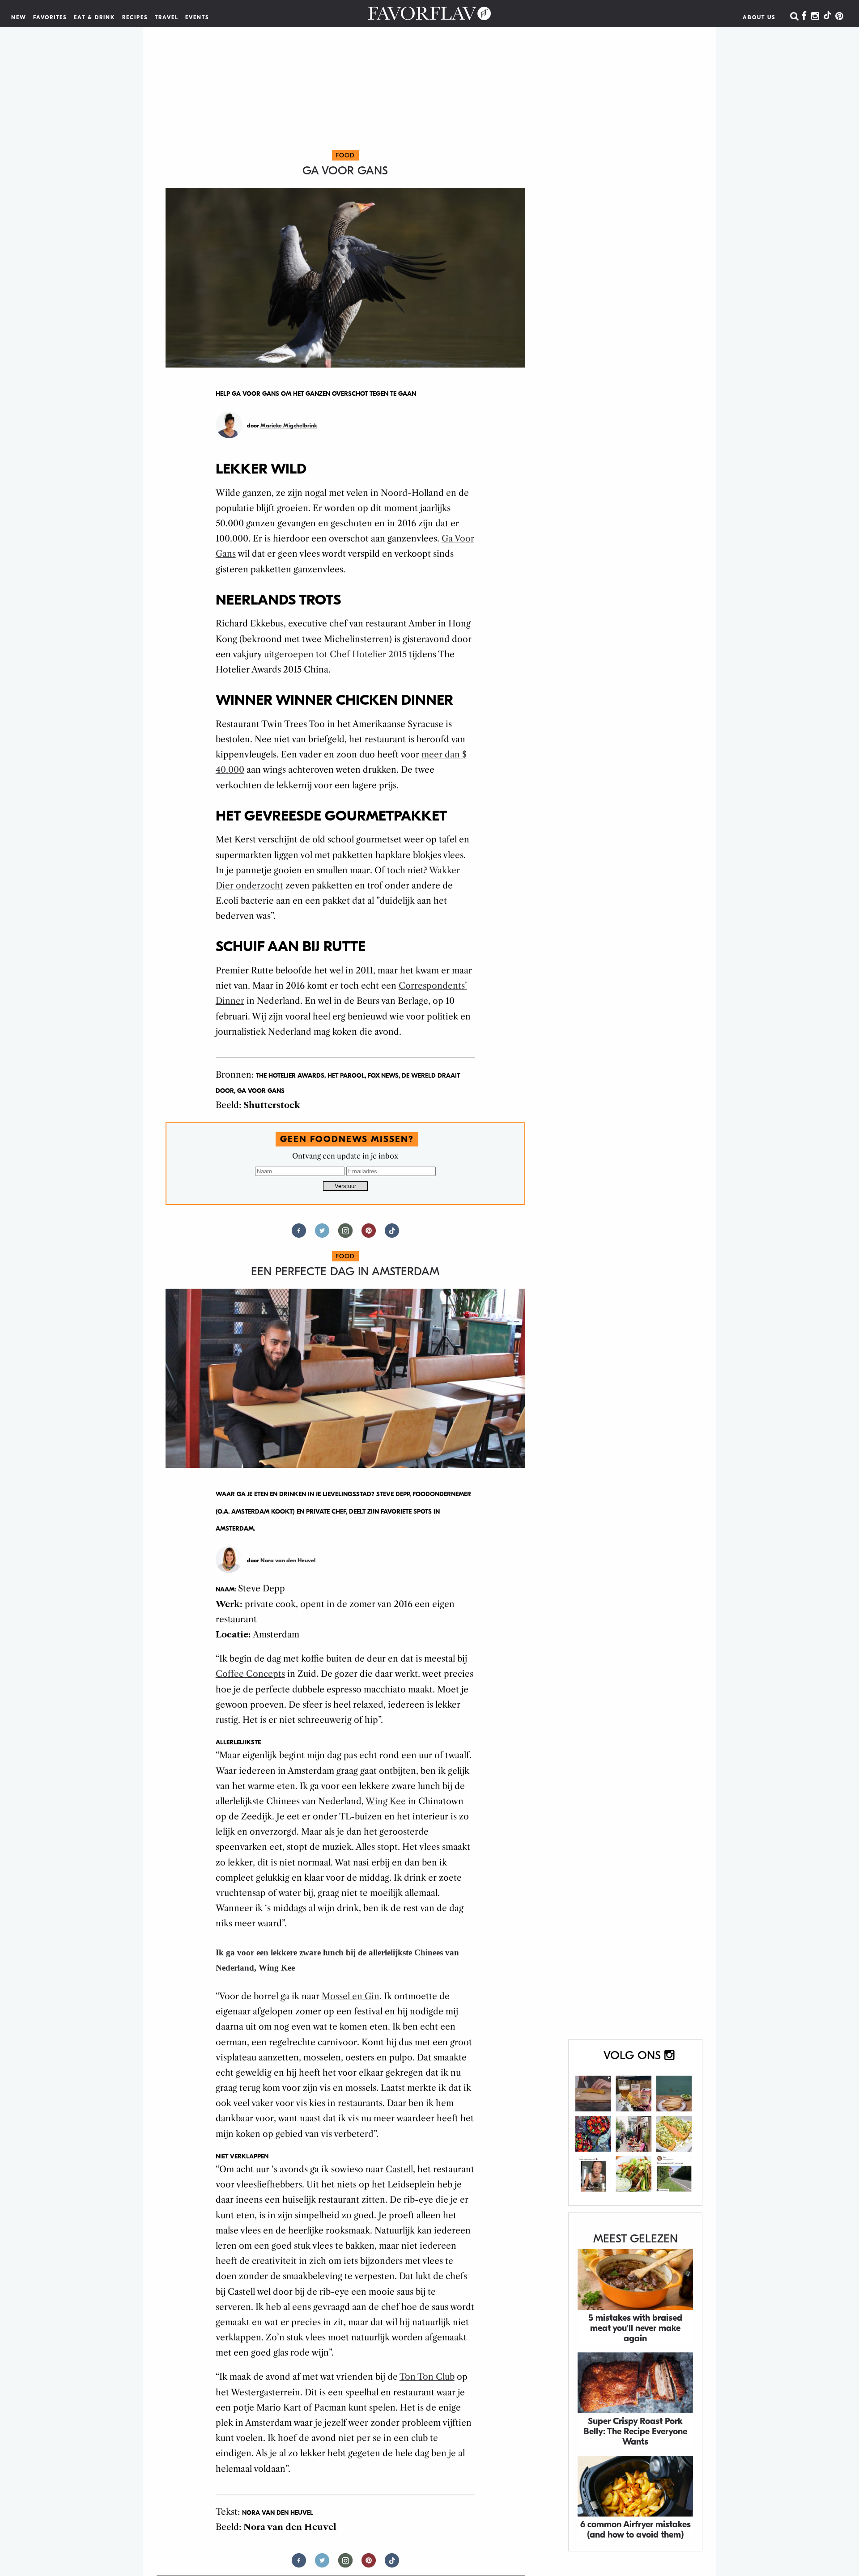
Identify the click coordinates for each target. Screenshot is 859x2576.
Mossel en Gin (351, 1996)
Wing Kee (386, 1801)
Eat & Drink (95, 17)
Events (197, 17)
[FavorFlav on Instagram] (815, 17)
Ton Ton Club (427, 2377)
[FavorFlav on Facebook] (804, 17)
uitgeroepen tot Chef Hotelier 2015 (335, 654)
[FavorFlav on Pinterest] (839, 17)
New (19, 17)
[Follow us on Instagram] (345, 1234)
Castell (399, 2169)
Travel (167, 17)
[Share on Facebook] (299, 1234)
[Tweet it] (322, 1234)
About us (759, 17)
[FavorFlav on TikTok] (827, 17)
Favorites (50, 17)
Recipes (135, 17)
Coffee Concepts (250, 1674)
